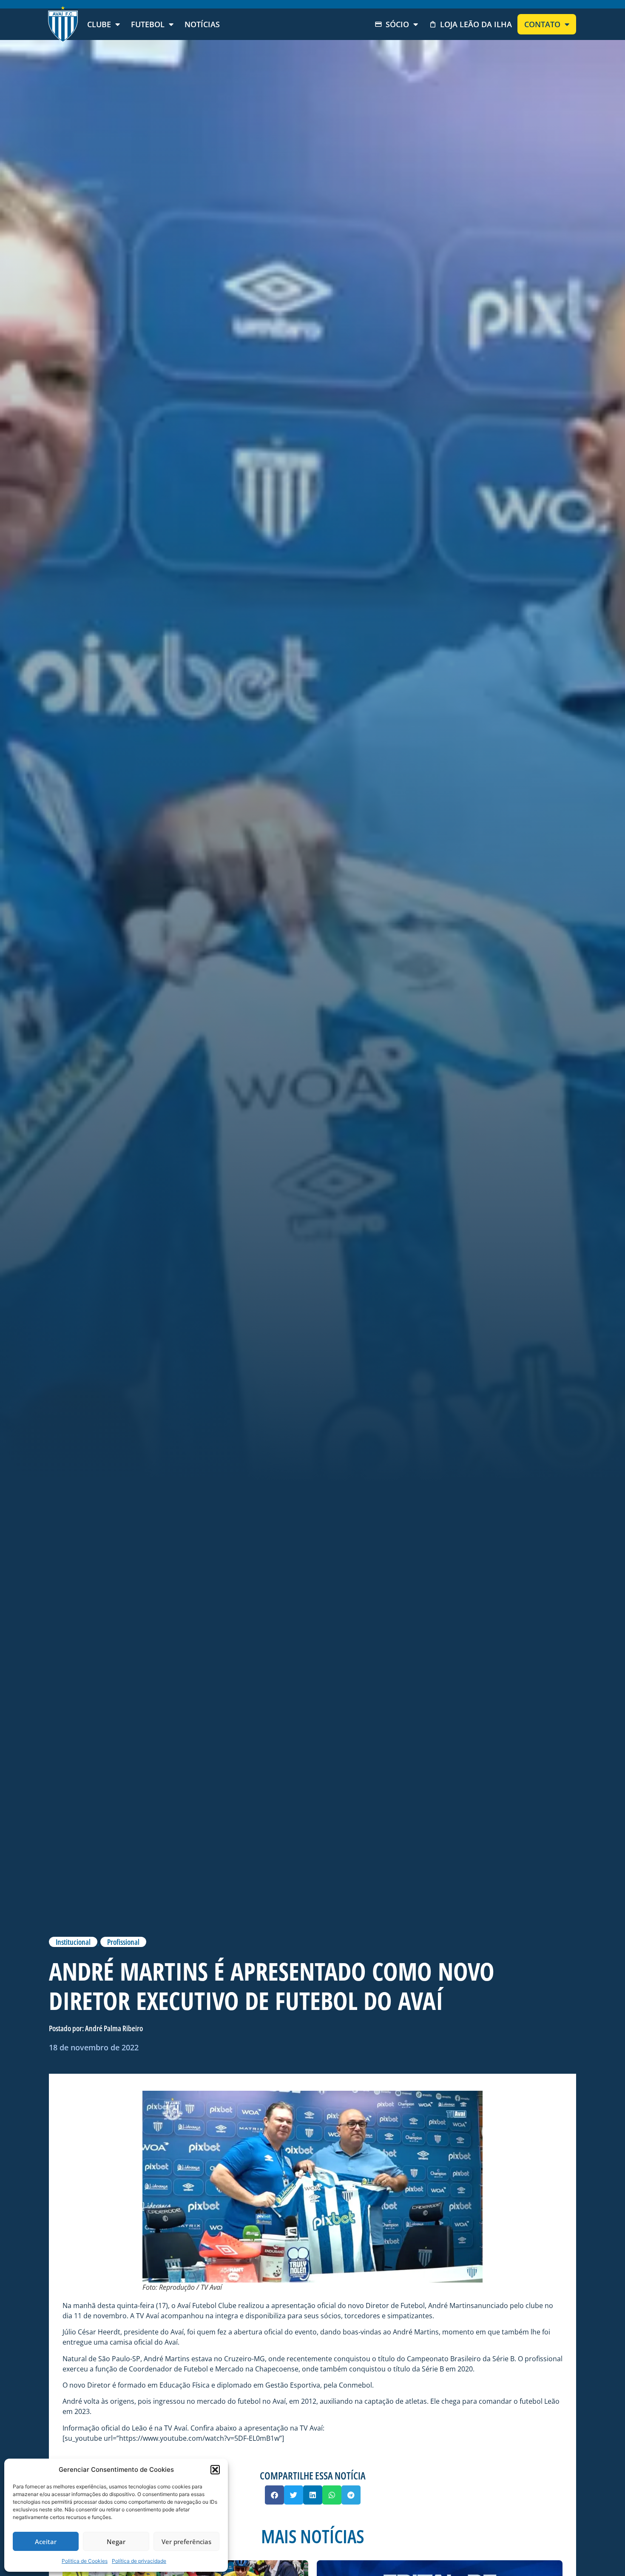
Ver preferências (186, 2542)
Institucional (73, 1942)
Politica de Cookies (85, 2561)
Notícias (202, 24)
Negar (116, 2542)
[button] (215, 2470)
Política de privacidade (139, 2561)
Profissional (123, 1942)
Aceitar (46, 2542)
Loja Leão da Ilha (476, 24)
